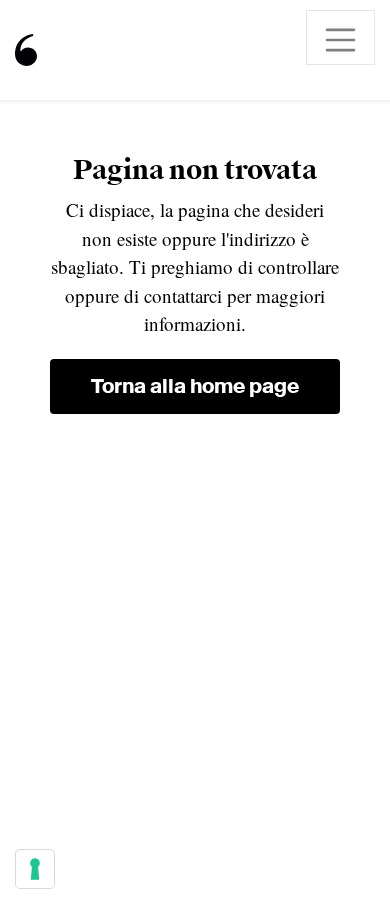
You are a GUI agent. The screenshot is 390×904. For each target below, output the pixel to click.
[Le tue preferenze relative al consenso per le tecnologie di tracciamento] (35, 869)
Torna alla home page (195, 386)
